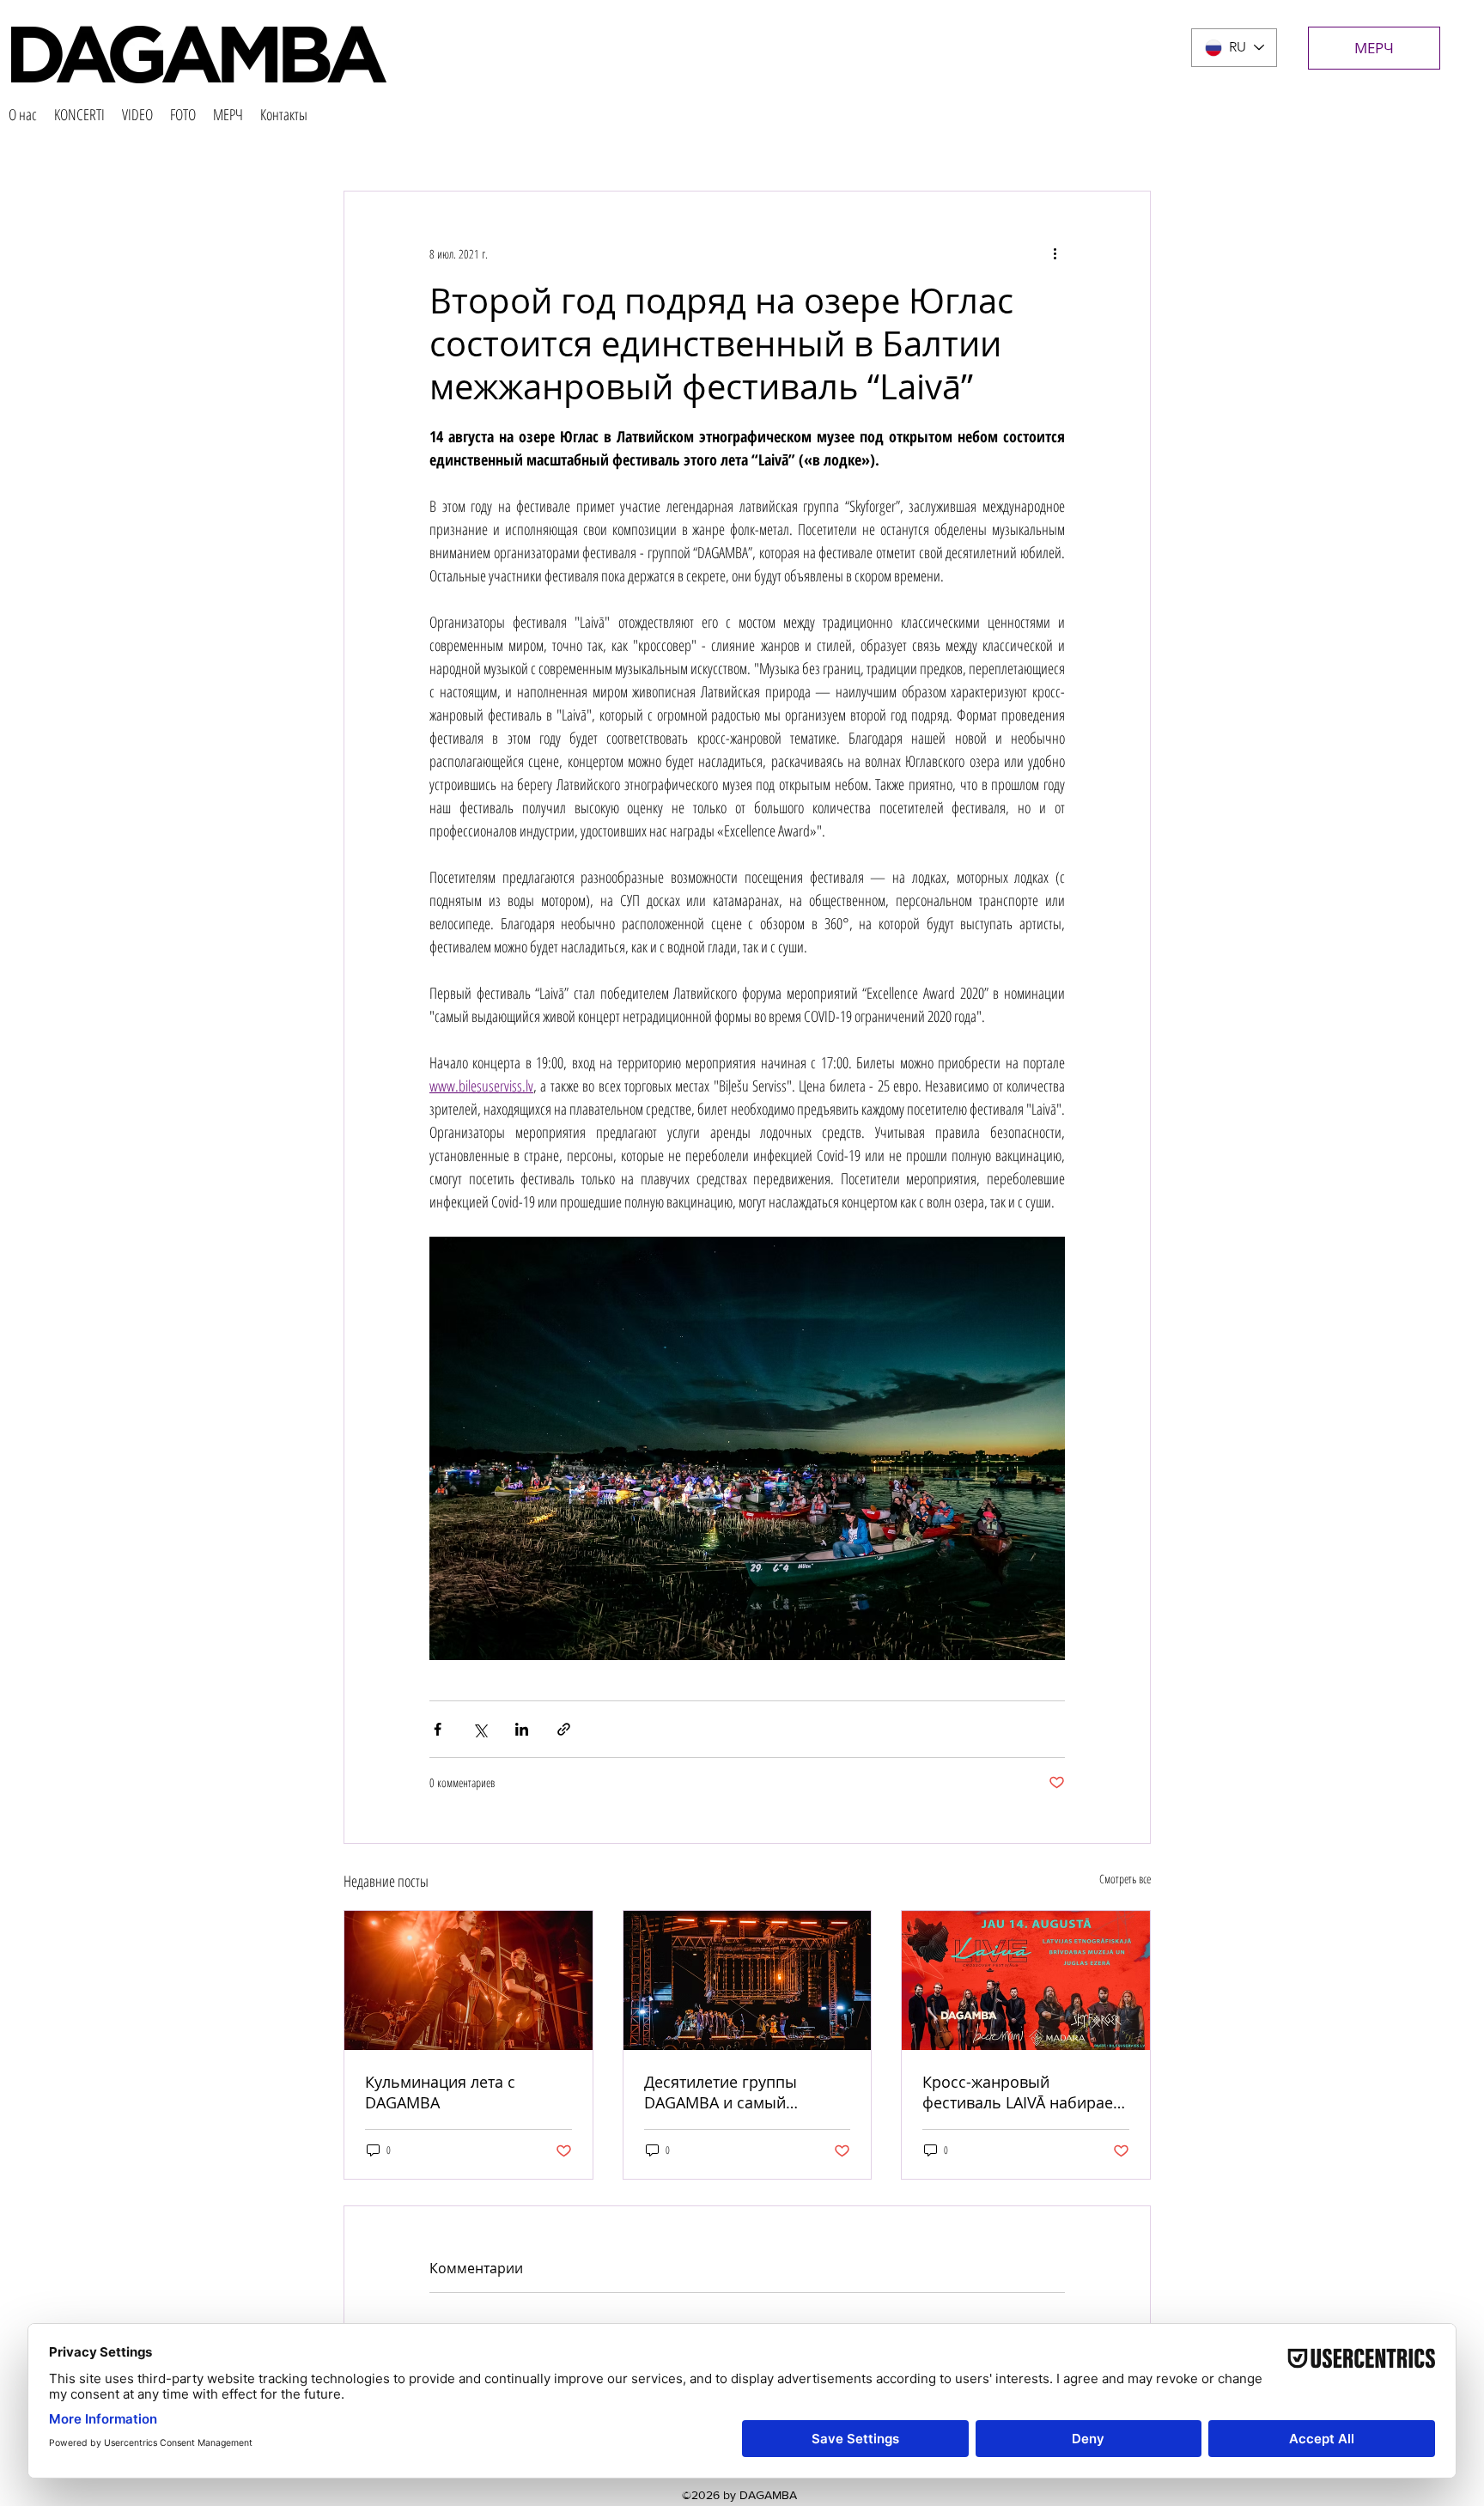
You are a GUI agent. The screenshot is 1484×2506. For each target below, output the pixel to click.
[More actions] (1055, 253)
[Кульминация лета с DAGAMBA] (468, 1980)
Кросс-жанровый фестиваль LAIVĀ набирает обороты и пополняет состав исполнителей (1021, 2092)
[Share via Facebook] (438, 1729)
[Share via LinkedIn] (522, 1729)
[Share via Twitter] (480, 1729)
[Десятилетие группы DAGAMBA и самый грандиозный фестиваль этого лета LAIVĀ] (748, 1980)
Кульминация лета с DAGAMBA (440, 2092)
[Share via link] (564, 1729)
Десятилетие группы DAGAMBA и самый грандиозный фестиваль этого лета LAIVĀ (736, 2092)
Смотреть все (1125, 1879)
